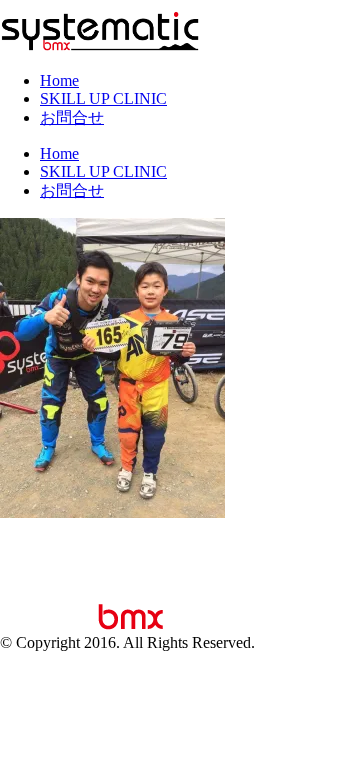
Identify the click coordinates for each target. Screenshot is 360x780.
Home (59, 80)
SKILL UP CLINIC (103, 98)
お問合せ (72, 117)
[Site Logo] (100, 46)
